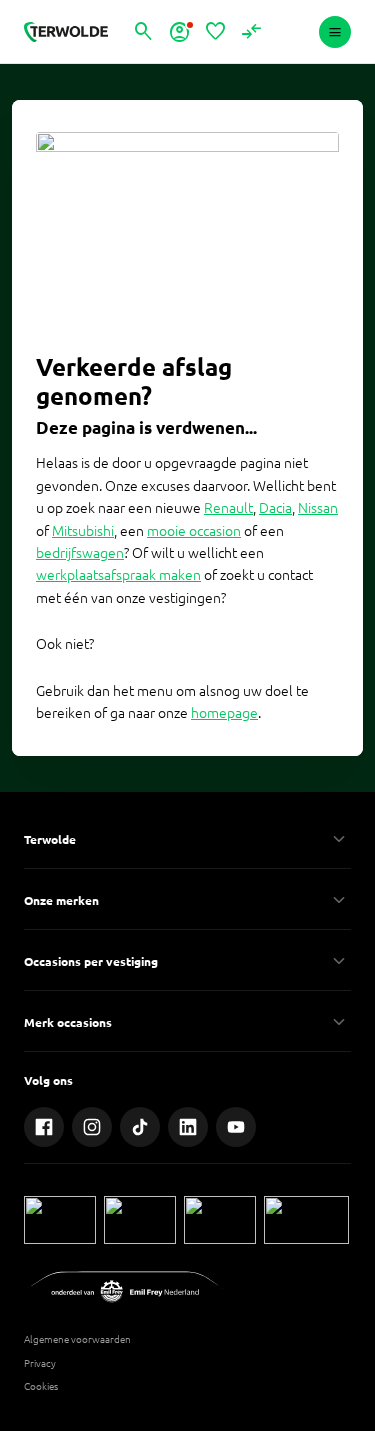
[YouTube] (236, 1127)
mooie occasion (194, 531)
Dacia (275, 508)
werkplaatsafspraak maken (118, 575)
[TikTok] (140, 1127)
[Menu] (335, 32)
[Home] (66, 32)
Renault (228, 508)
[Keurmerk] (60, 1220)
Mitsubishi (83, 531)
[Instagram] (92, 1127)
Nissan (318, 508)
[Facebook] (44, 1127)
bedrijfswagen (80, 553)
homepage (224, 713)
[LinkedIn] (188, 1127)
